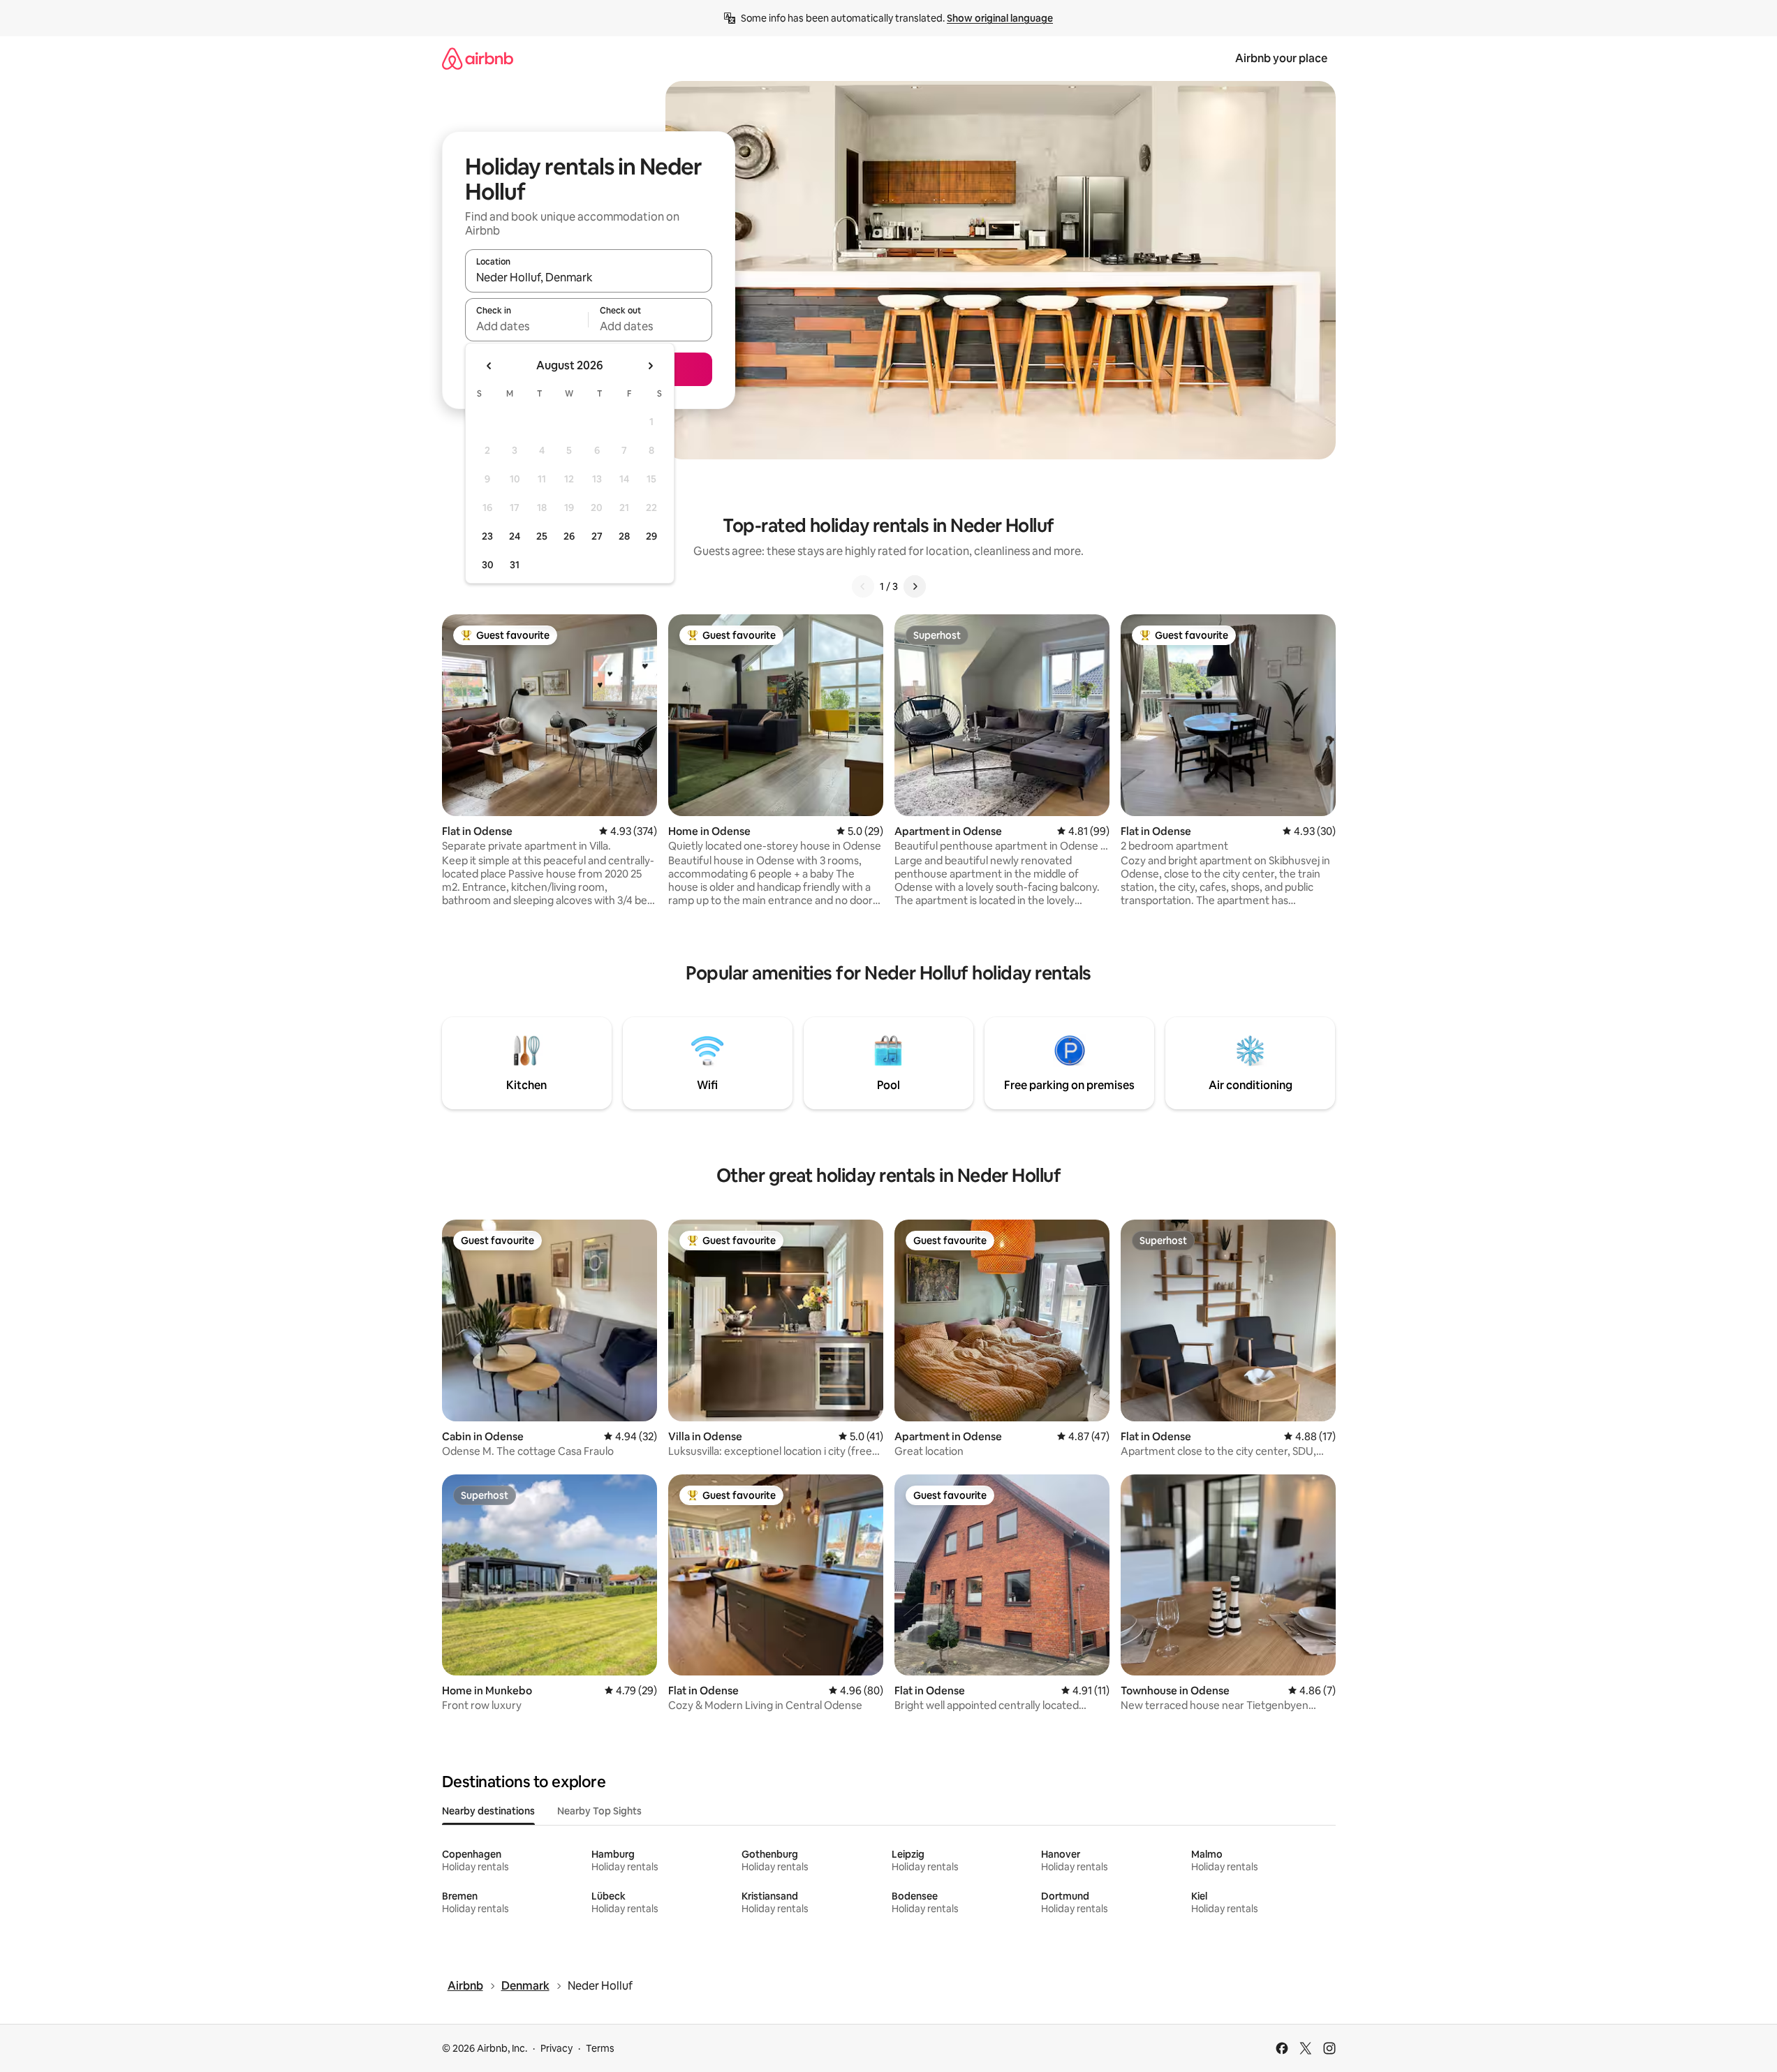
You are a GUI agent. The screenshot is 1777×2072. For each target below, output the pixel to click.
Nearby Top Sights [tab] (599, 1811)
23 (487, 536)
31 (515, 565)
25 (542, 536)
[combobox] (589, 277)
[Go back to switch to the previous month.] (489, 366)
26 (569, 536)
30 (488, 565)
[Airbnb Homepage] (478, 58)
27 (597, 536)
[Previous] (863, 586)
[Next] (915, 586)
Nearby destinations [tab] (488, 1811)
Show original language (1000, 18)
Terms (600, 2048)
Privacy (556, 2048)
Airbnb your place (1281, 58)
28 (624, 536)
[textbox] (527, 326)
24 (515, 536)
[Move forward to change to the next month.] (650, 366)
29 (651, 536)
